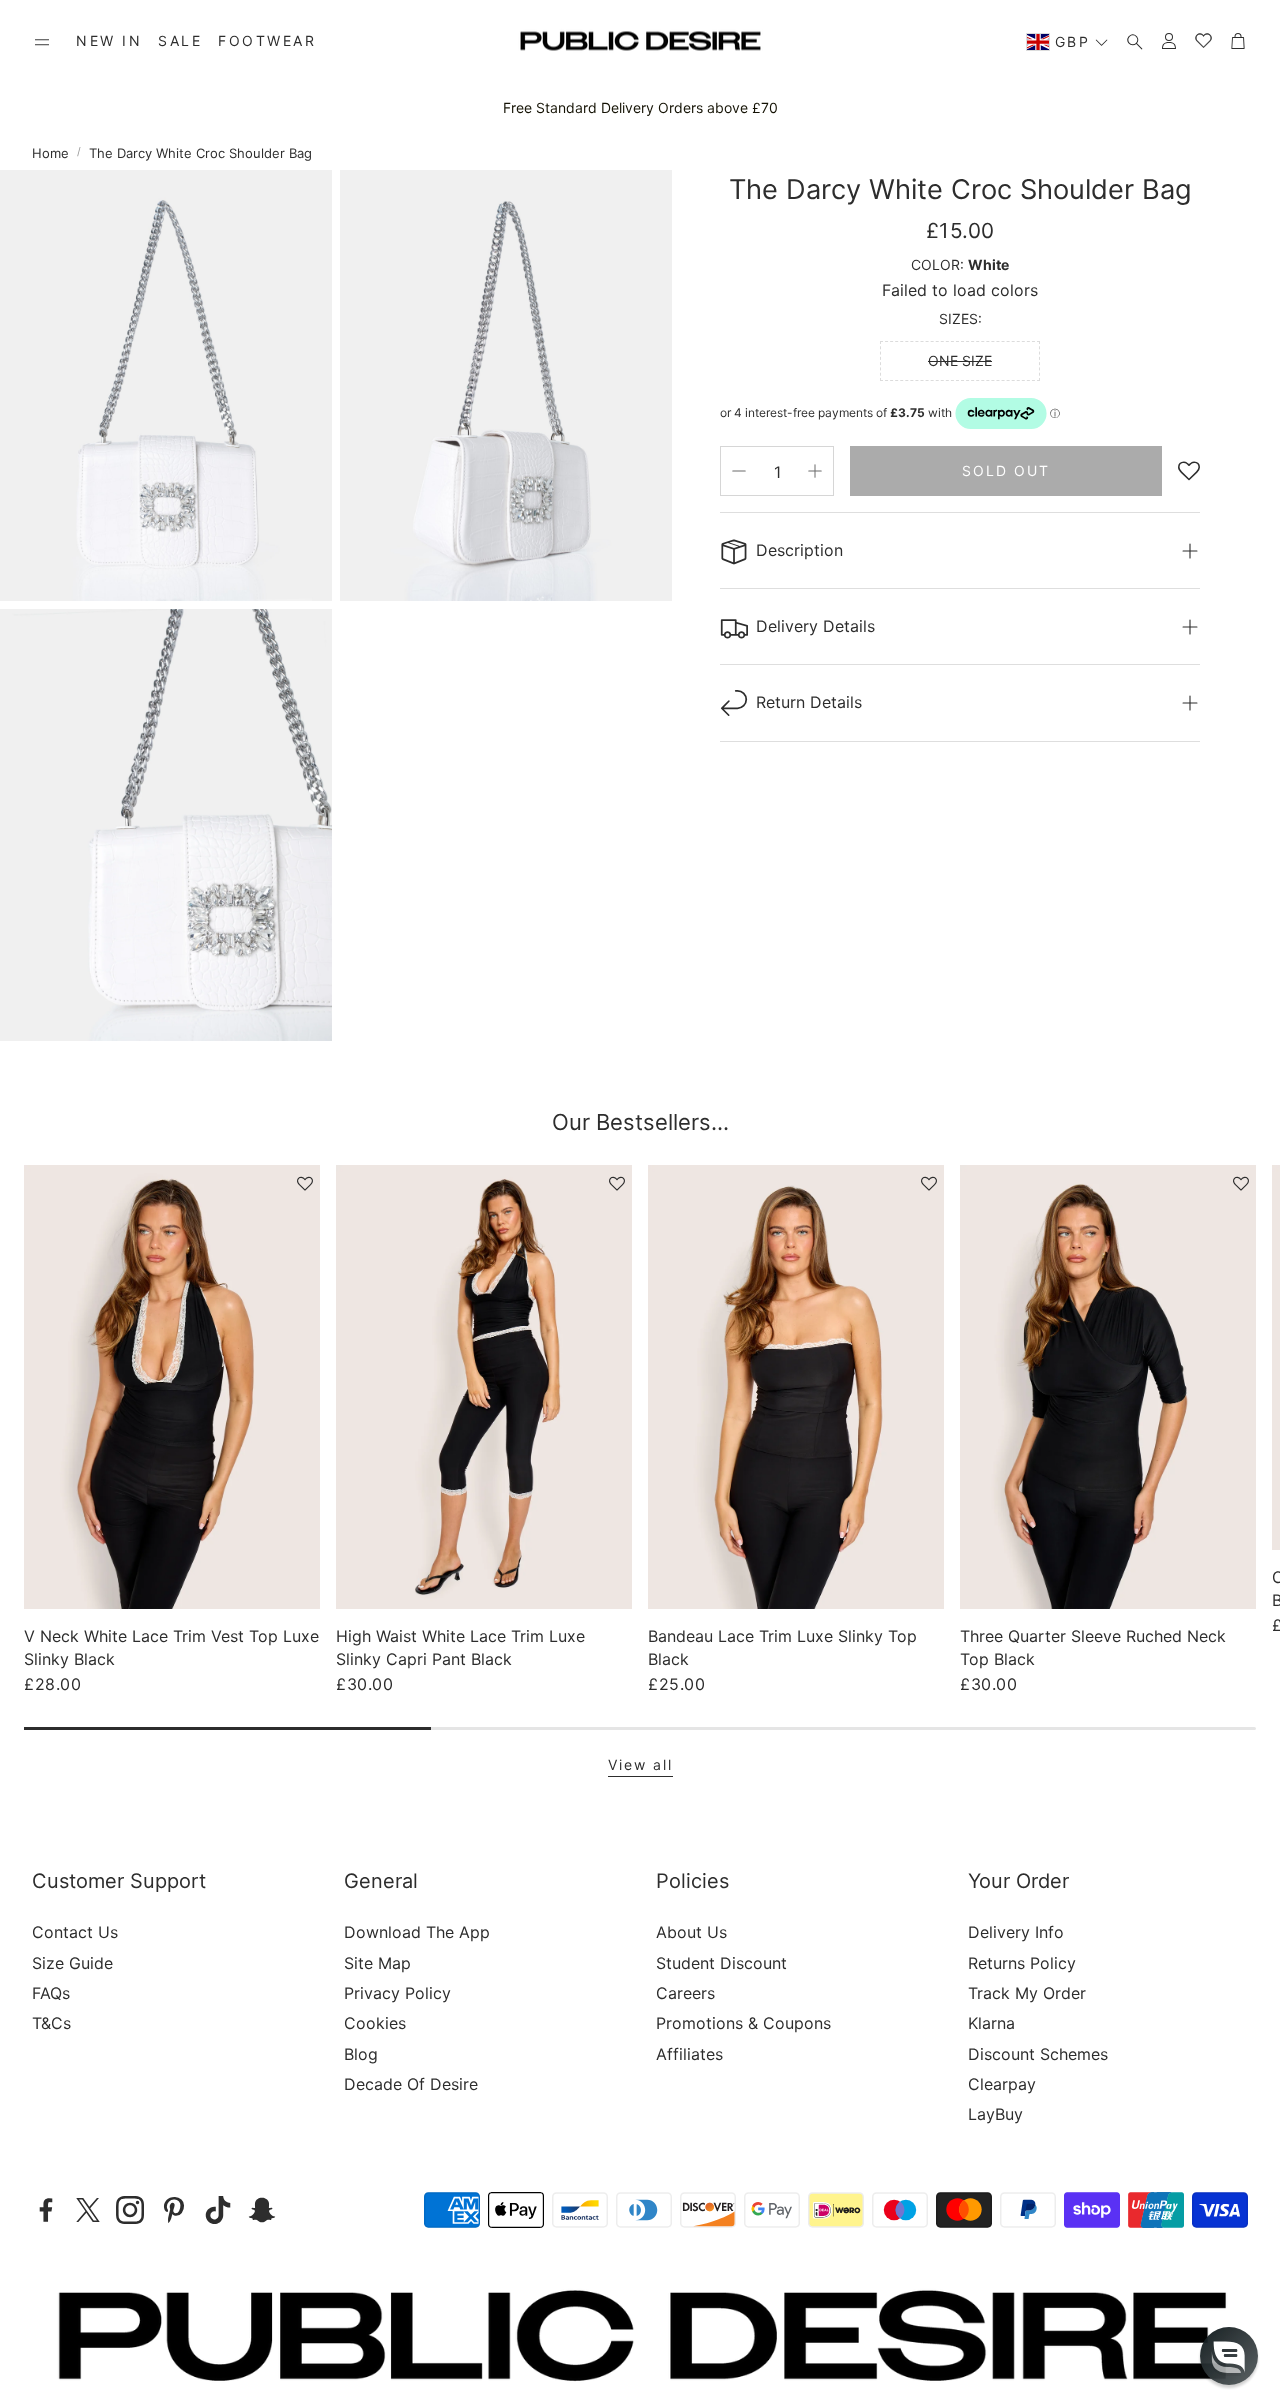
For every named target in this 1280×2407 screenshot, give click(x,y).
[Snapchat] (262, 2210)
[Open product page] (172, 1387)
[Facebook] (46, 2210)
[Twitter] (88, 2210)
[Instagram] (130, 2210)
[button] (42, 42)
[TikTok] (218, 2210)
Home (50, 153)
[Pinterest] (174, 2210)
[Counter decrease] (739, 471)
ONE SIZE (960, 360)
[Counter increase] (815, 471)
